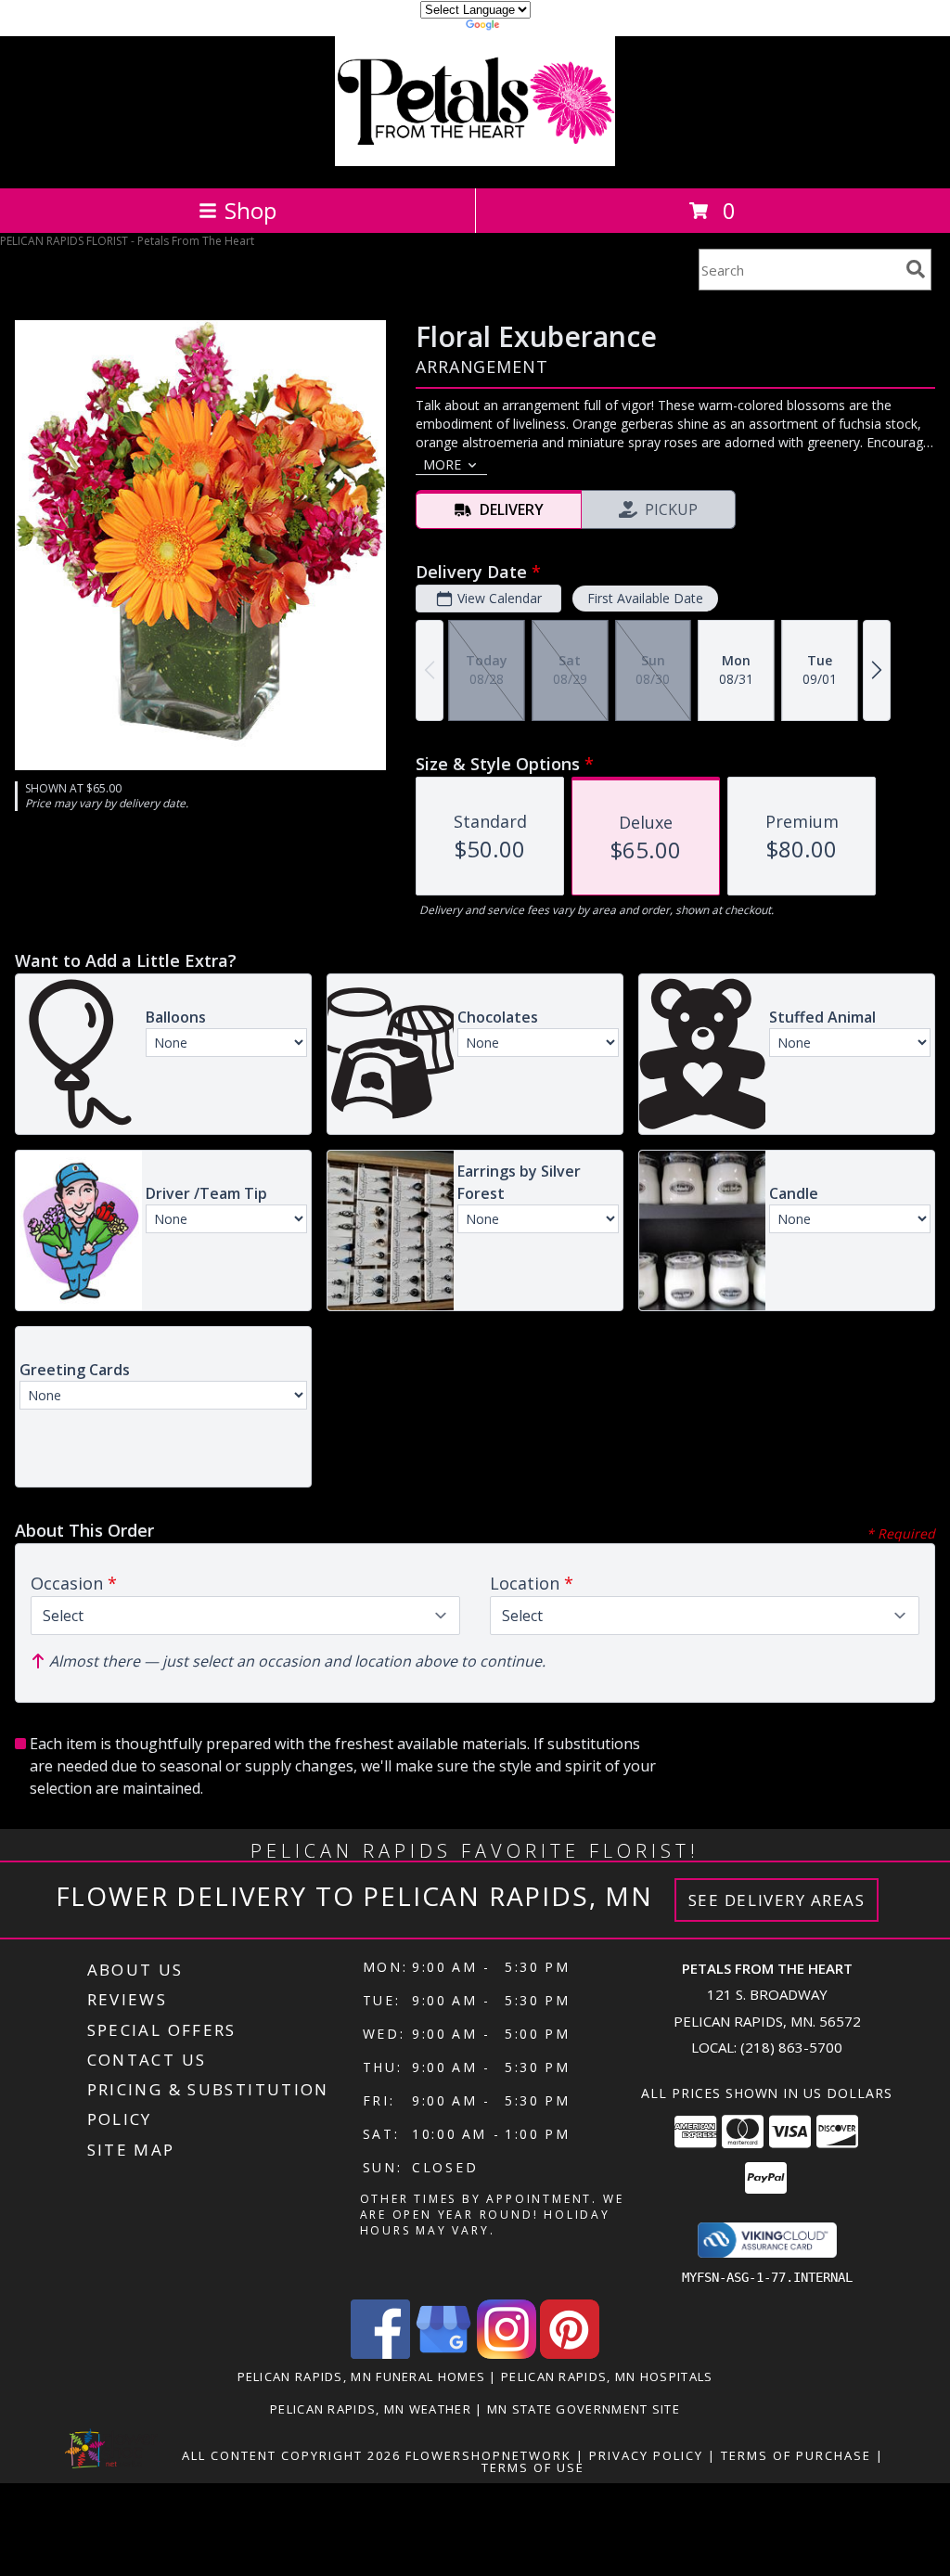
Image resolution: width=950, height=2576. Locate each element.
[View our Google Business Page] (443, 2354)
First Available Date (645, 598)
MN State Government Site (584, 2409)
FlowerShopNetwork (488, 2455)
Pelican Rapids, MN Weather (371, 2409)
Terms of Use (533, 2467)
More (442, 464)
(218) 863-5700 (791, 2047)
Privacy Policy (646, 2455)
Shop (250, 210)
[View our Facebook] (380, 2354)
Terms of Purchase (796, 2455)
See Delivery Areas (777, 1900)
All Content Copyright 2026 (291, 2455)
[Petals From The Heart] (475, 161)
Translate (531, 27)
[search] (916, 269)
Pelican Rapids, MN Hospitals (607, 2376)
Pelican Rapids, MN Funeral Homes (362, 2376)
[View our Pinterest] (570, 2354)
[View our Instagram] (507, 2354)
